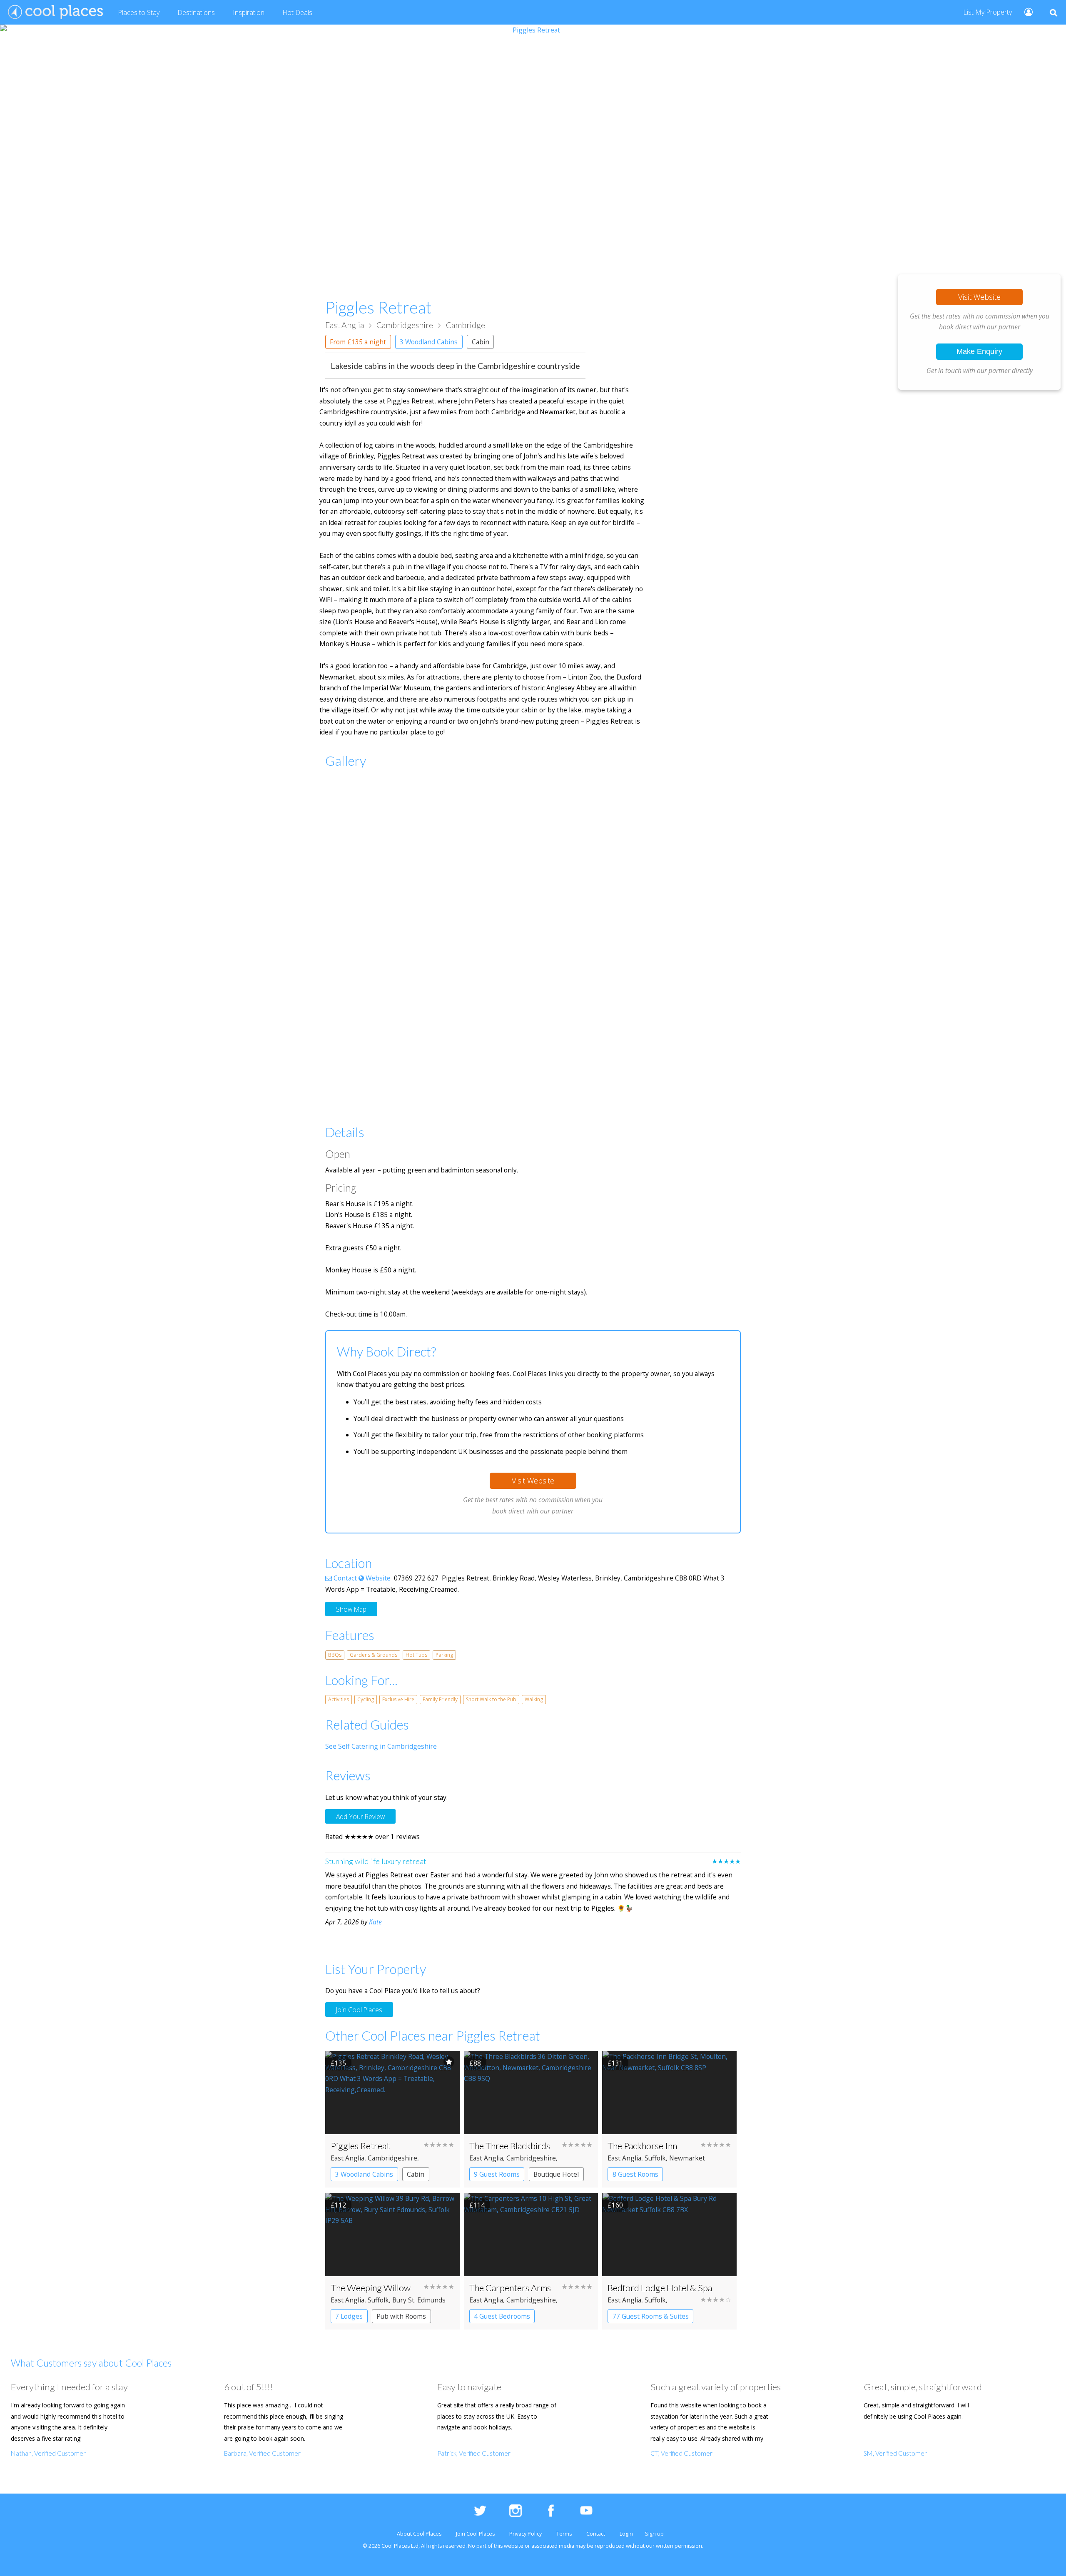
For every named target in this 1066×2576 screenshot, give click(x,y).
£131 (615, 2063)
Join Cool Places (359, 2010)
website (514, 2546)
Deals (297, 12)
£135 (338, 2063)
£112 (338, 2205)
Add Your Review (360, 1816)
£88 (475, 2063)
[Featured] (449, 2062)
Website (377, 1578)
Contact (344, 1578)
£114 (477, 2205)
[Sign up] (1025, 11)
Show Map (351, 1609)
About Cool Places (419, 2534)
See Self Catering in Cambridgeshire (381, 1746)
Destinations (196, 12)
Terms (564, 2534)
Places (139, 12)
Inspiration (249, 12)
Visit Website (979, 297)
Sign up (654, 2534)
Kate (375, 1922)
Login (626, 2534)
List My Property (988, 12)
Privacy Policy (526, 2534)
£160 (615, 2205)
